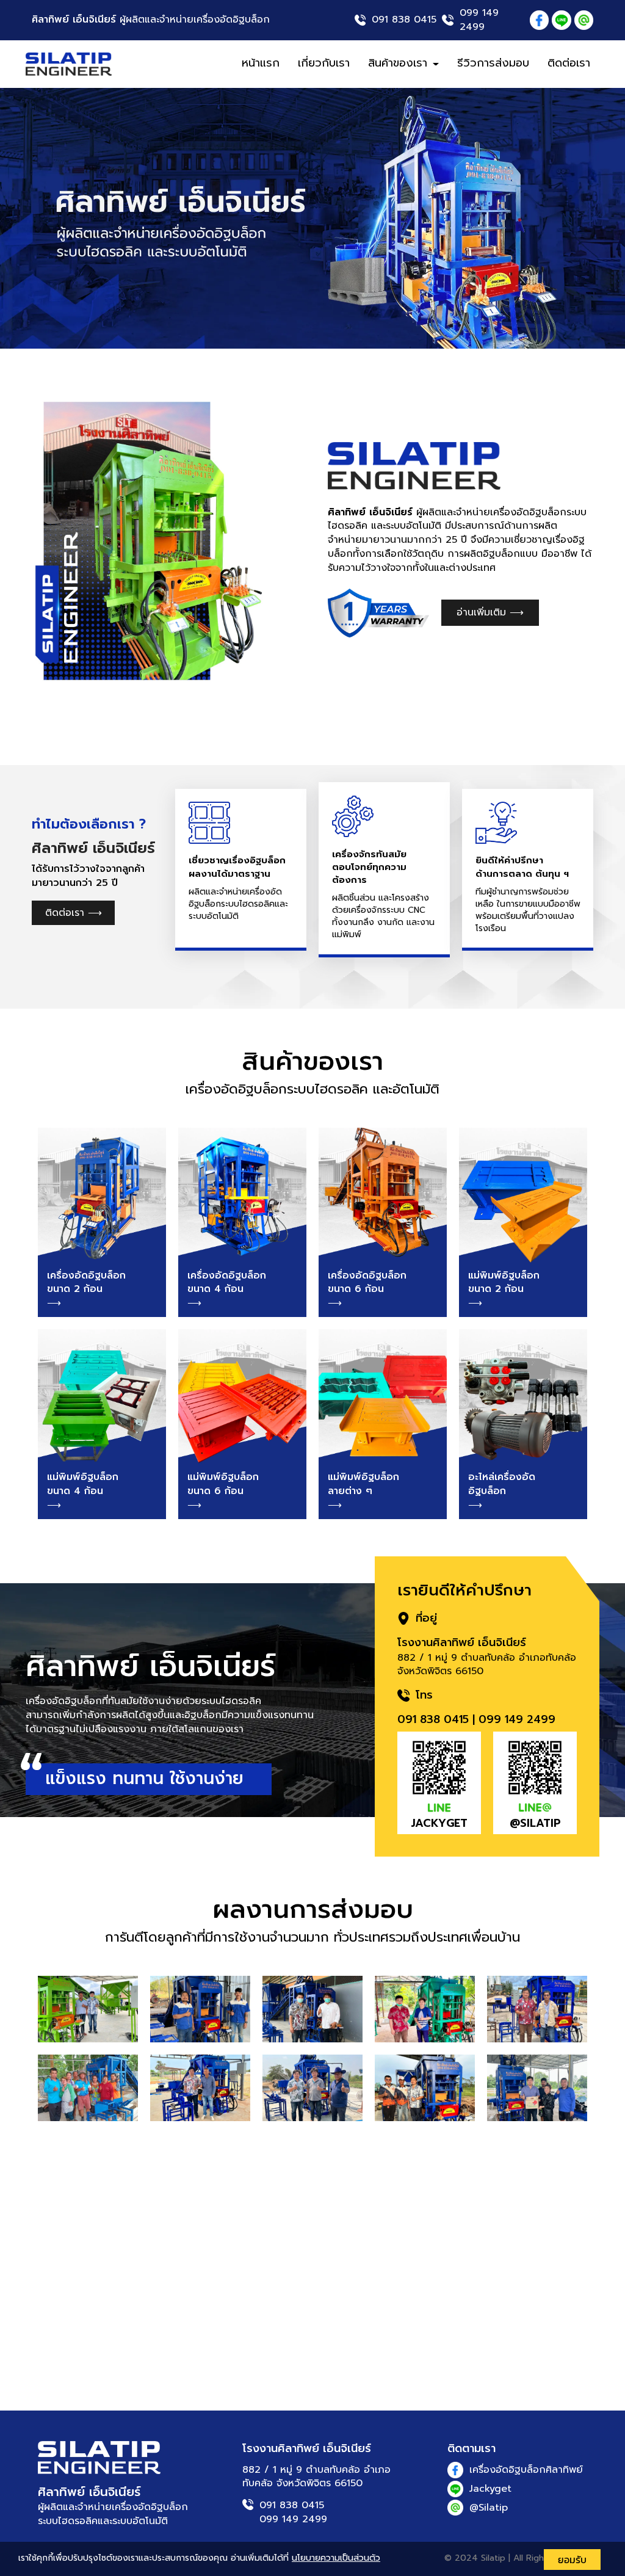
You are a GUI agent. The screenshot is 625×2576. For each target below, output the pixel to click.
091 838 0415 (404, 20)
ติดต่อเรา (569, 63)
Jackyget (490, 2489)
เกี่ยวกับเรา (324, 63)
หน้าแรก (261, 63)
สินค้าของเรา (400, 63)
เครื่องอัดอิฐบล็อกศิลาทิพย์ (526, 2470)
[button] (47, 218)
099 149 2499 (479, 20)
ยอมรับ (572, 2560)
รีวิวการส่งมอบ (493, 63)
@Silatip (489, 2508)
